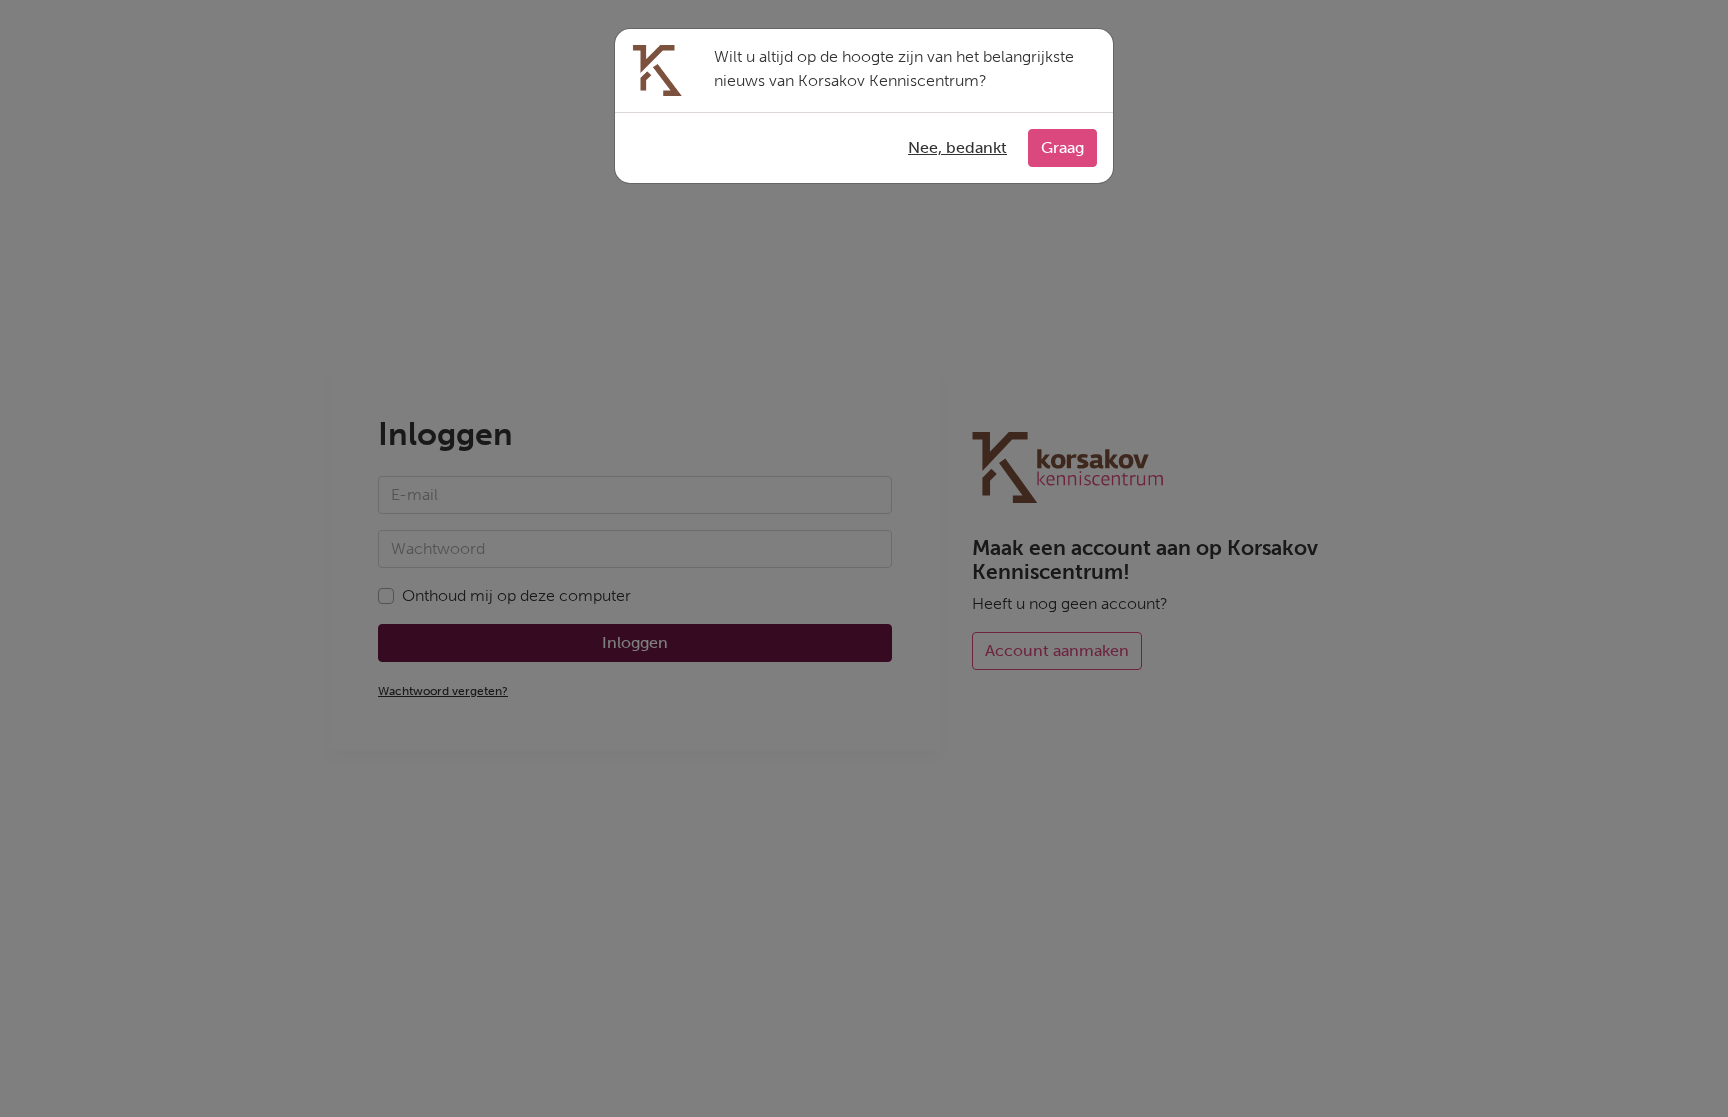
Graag (1062, 147)
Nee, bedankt (957, 147)
